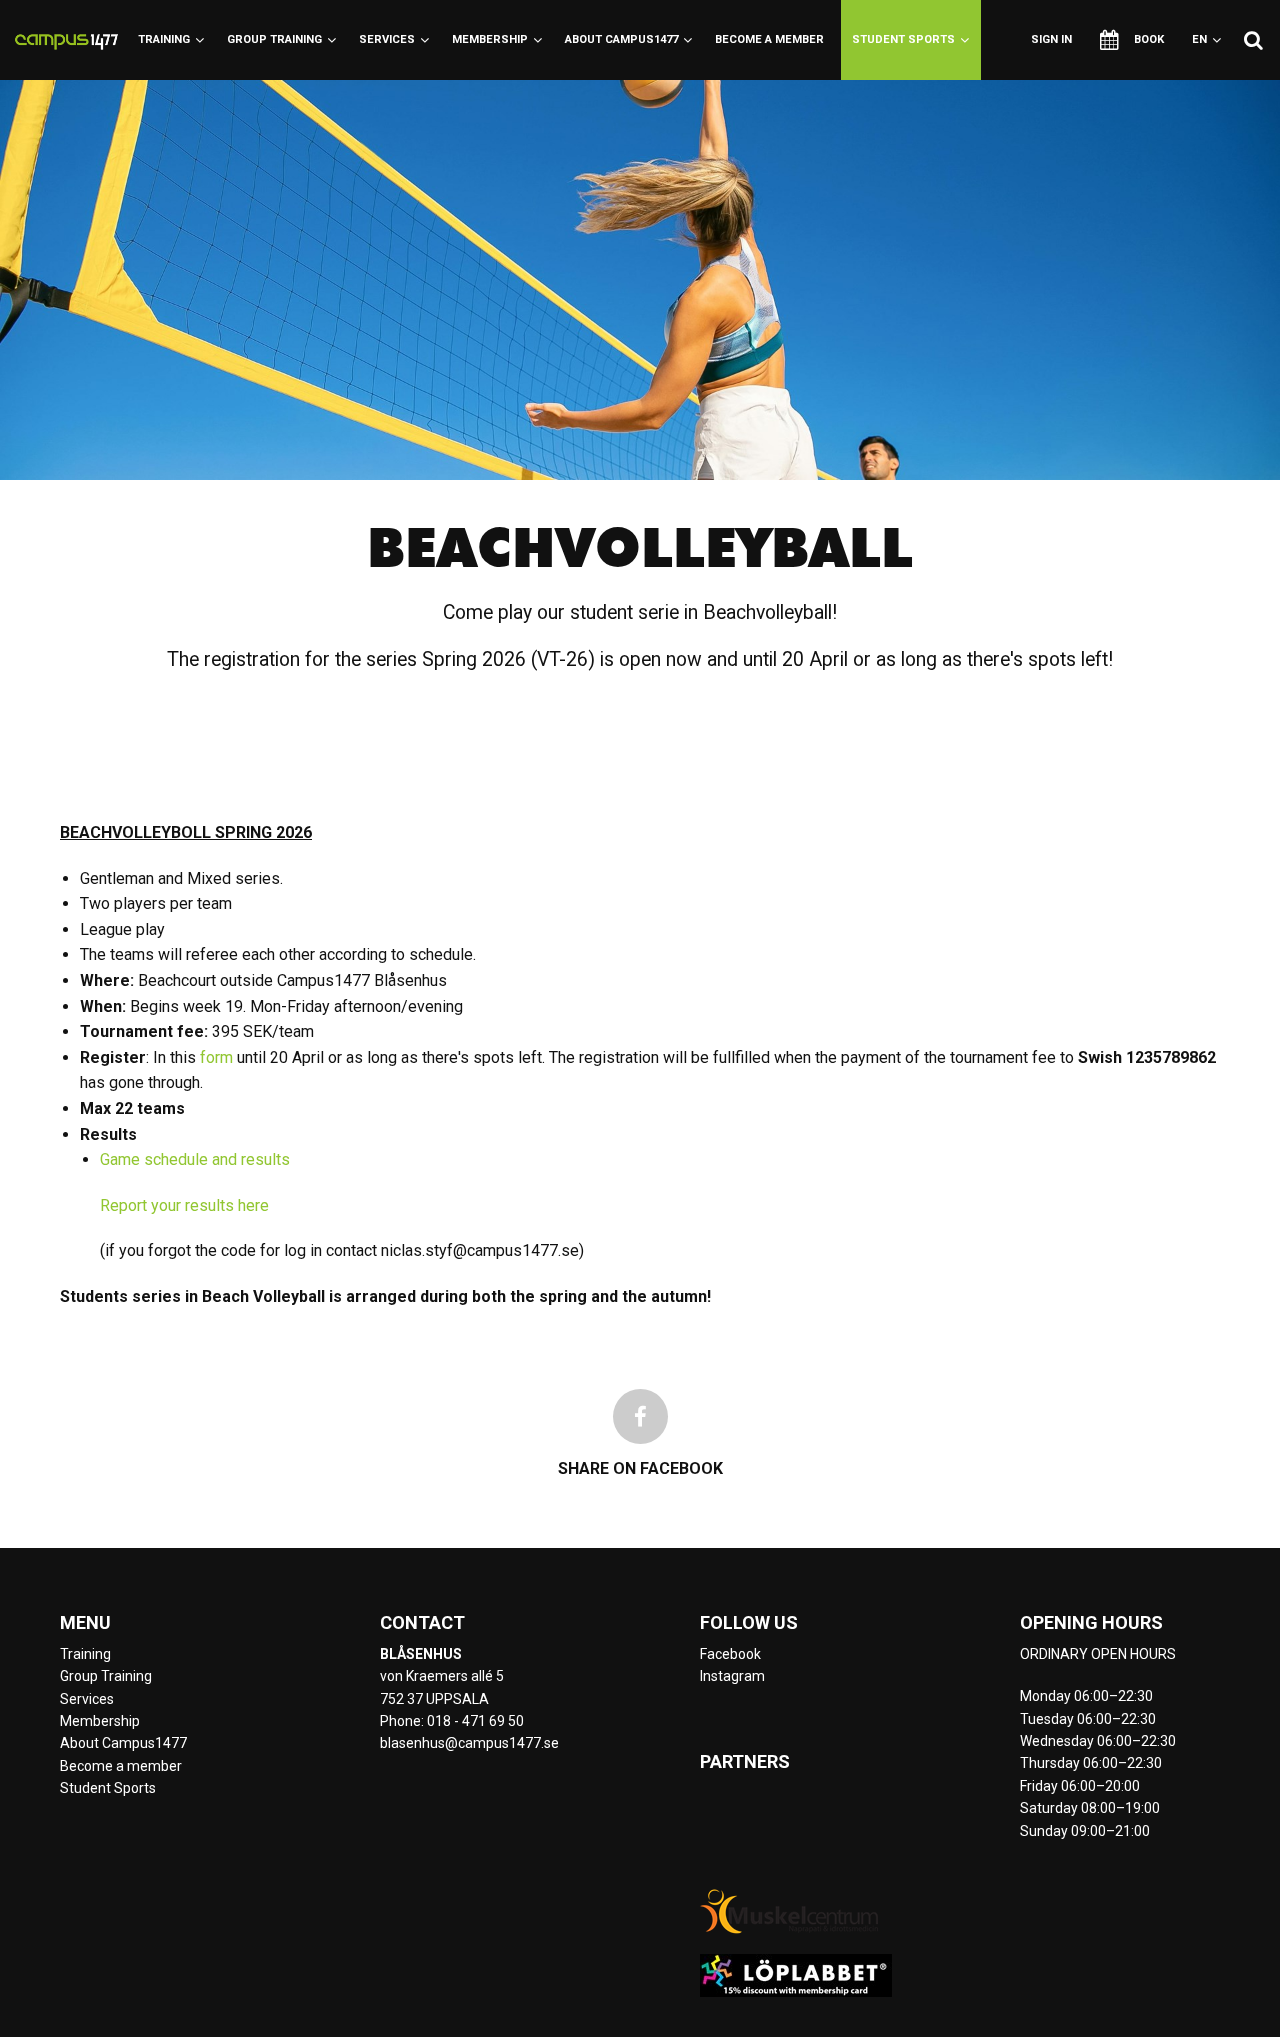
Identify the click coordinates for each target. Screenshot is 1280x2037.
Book (1149, 39)
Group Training (274, 39)
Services (387, 39)
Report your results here (184, 1205)
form (216, 1057)
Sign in (1051, 39)
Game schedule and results (195, 1159)
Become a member (769, 39)
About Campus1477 (621, 39)
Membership (490, 39)
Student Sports (903, 39)
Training (164, 39)
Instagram (732, 1676)
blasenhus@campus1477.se (469, 1743)
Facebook (730, 1654)
